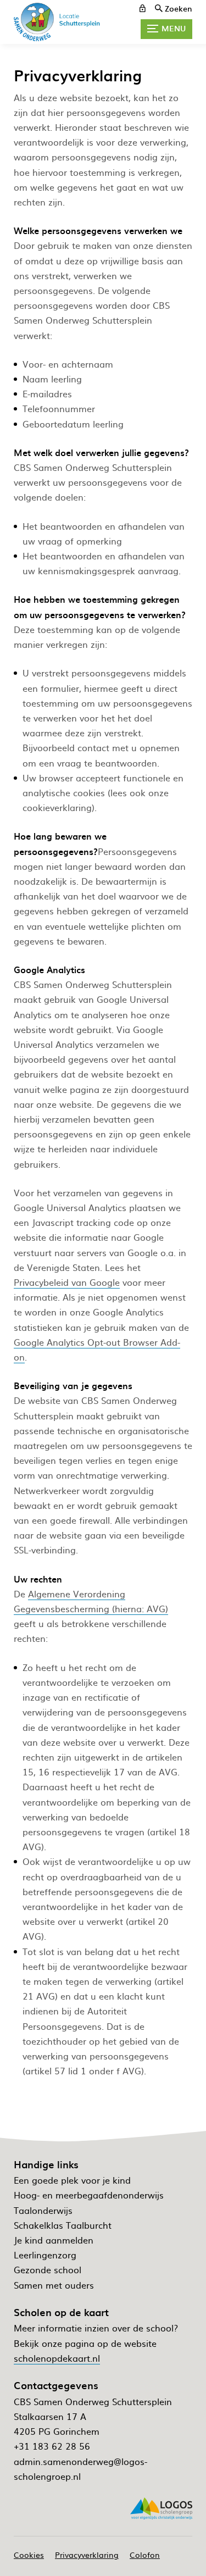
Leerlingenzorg (45, 2255)
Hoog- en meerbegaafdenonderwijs (89, 2195)
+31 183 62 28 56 (52, 2446)
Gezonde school (48, 2269)
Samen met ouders (54, 2285)
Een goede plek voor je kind (72, 2180)
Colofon (145, 2555)
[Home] (60, 22)
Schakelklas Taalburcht (63, 2225)
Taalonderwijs (43, 2210)
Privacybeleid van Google (67, 1282)
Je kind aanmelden (54, 2240)
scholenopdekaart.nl (57, 2358)
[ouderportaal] (143, 8)
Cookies (29, 2555)
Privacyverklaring (87, 2555)
